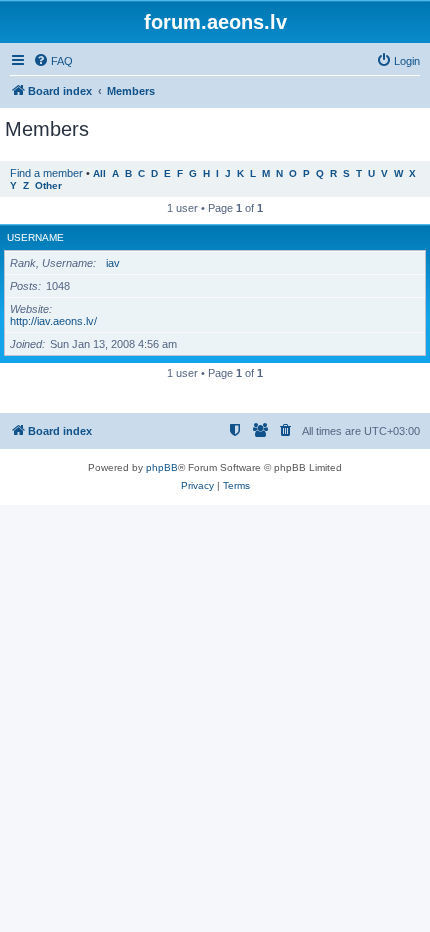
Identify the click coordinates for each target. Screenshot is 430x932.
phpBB (162, 467)
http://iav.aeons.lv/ (53, 321)
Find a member (46, 173)
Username (35, 237)
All (99, 173)
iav (113, 263)
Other (48, 185)
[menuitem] (53, 61)
